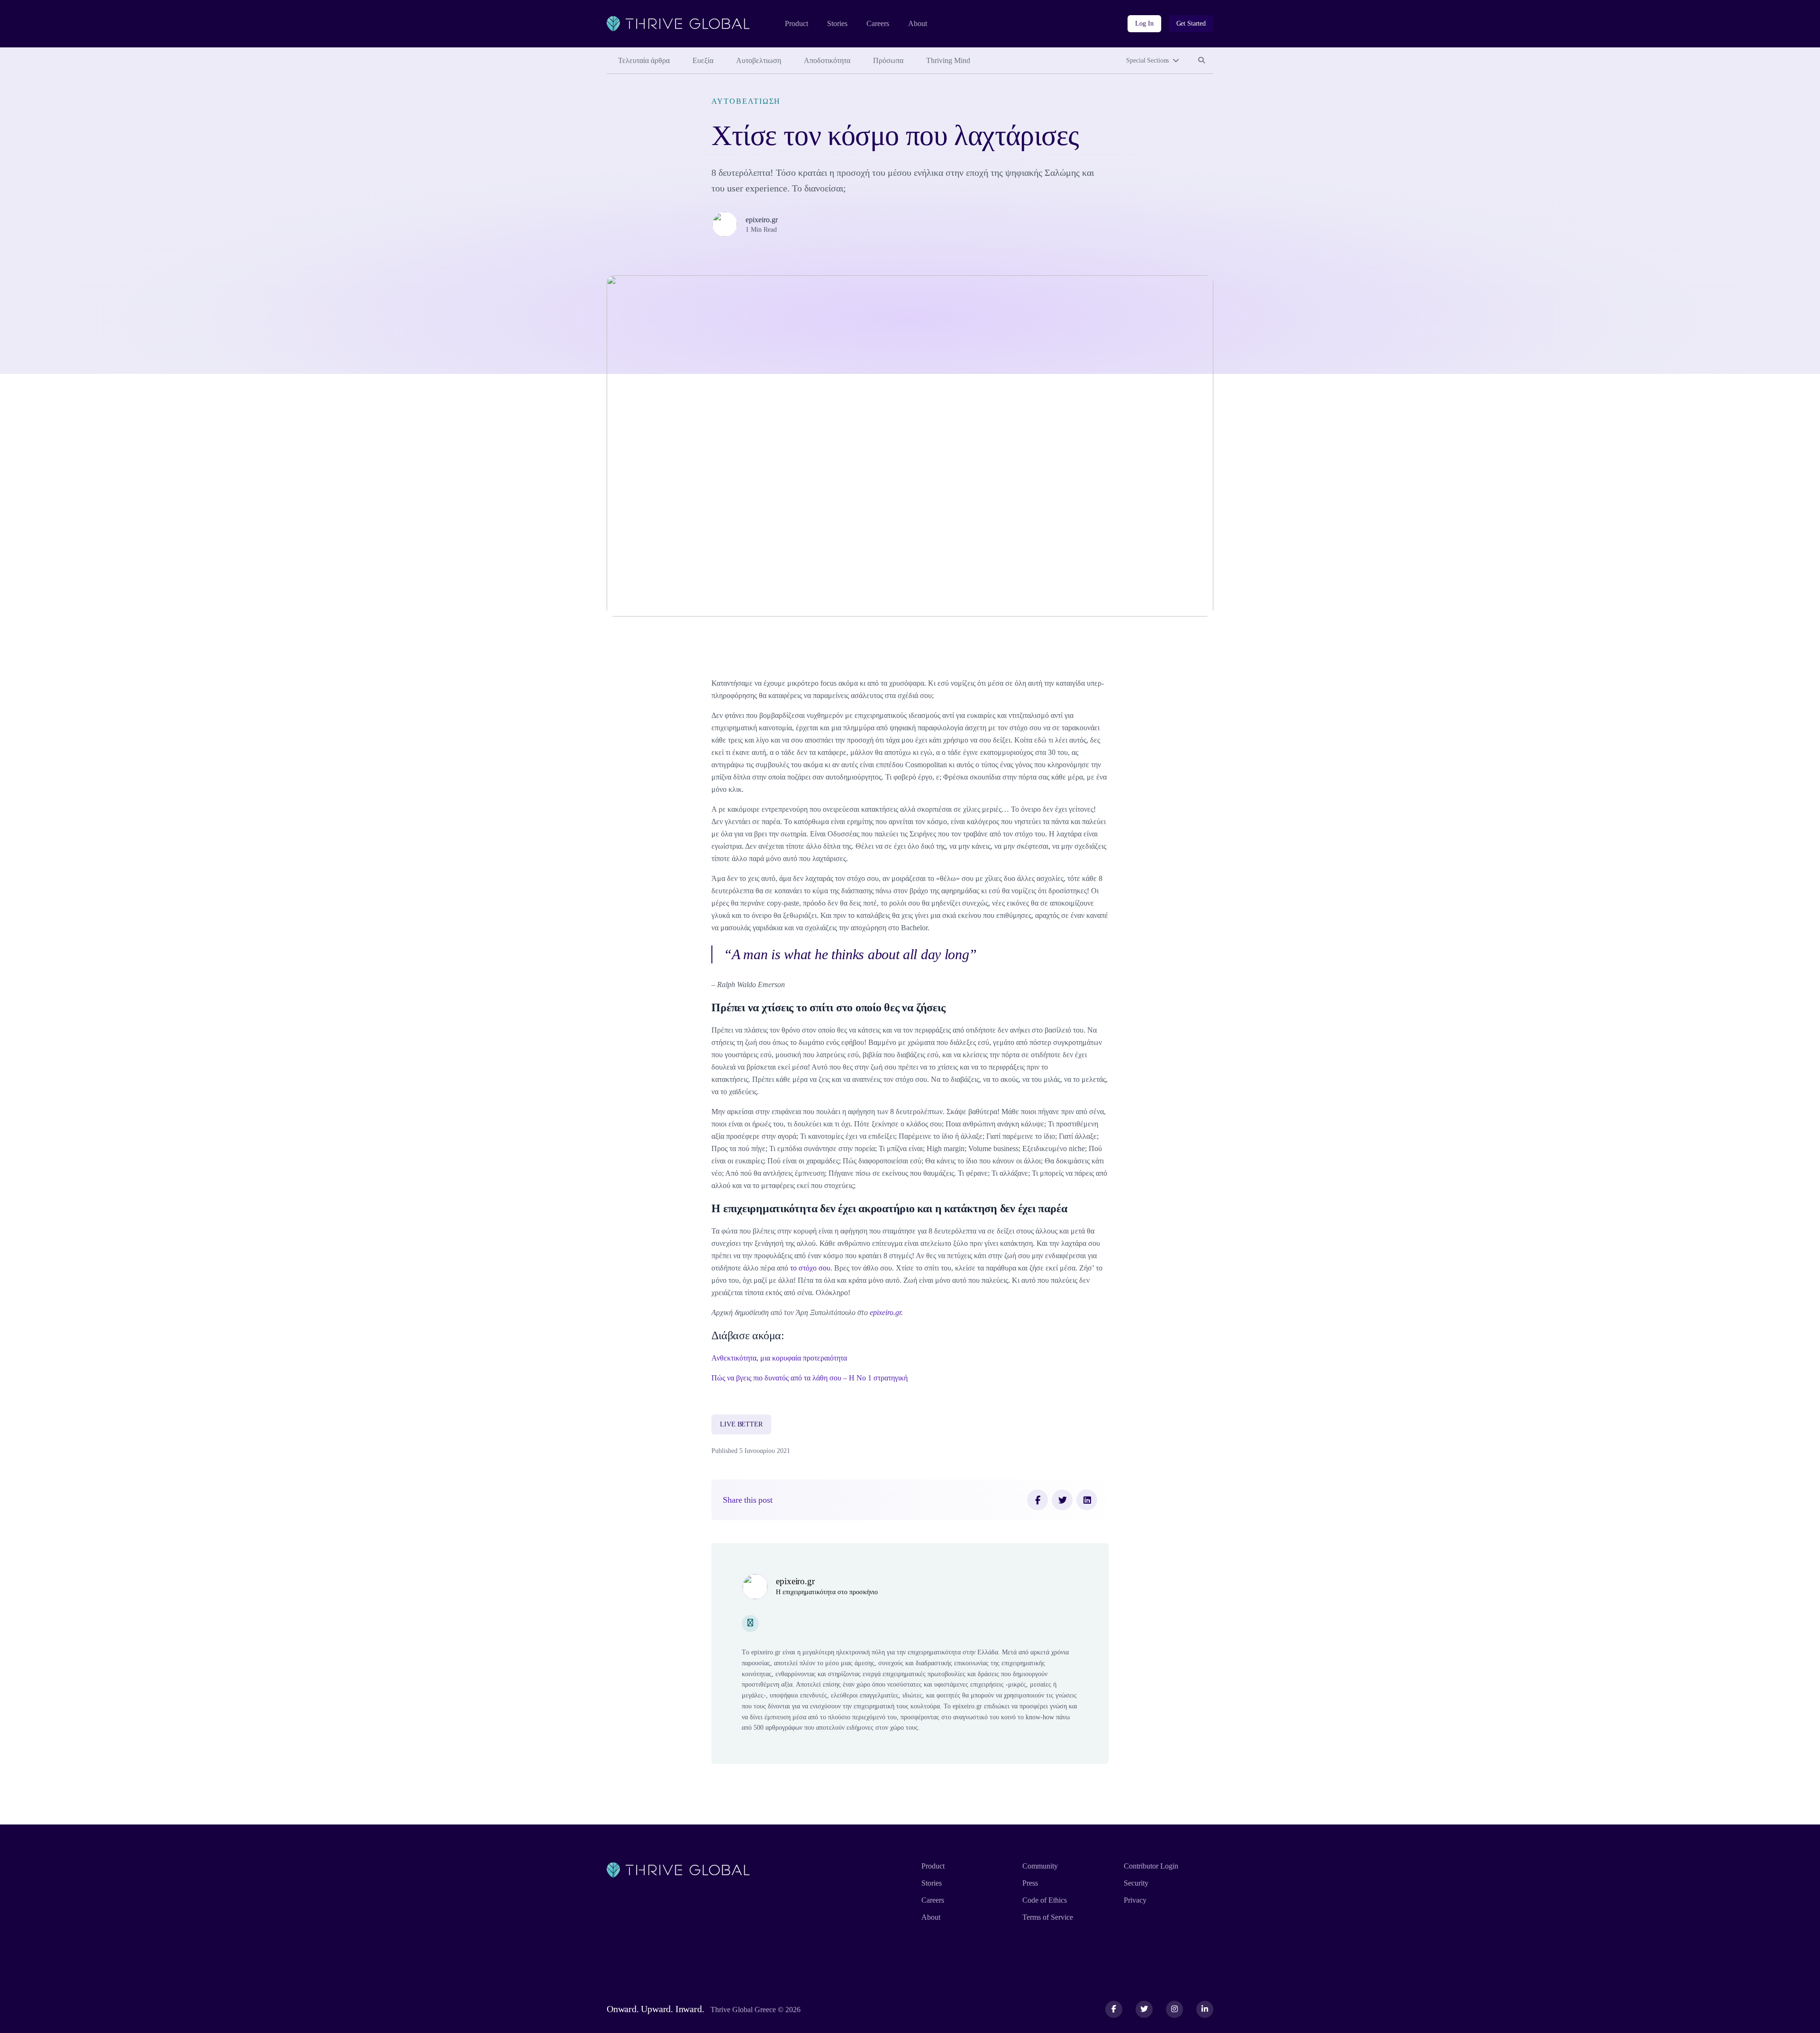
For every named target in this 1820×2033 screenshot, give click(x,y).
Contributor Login (1151, 1866)
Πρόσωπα (888, 60)
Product (796, 23)
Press (1030, 1883)
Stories (837, 23)
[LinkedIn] (1087, 1500)
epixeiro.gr (762, 220)
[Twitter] (1062, 1500)
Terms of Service (1048, 1917)
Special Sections (1147, 60)
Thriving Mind (948, 60)
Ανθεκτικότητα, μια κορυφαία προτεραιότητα (779, 1358)
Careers (878, 23)
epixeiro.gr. (886, 1312)
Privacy (1135, 1900)
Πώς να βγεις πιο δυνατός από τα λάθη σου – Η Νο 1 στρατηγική (810, 1378)
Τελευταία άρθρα (644, 60)
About (918, 23)
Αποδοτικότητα (827, 60)
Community (1040, 1866)
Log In (1144, 23)
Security (1136, 1883)
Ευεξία (703, 60)
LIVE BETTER (741, 1424)
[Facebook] (1037, 1500)
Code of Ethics (1045, 1900)
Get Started (1191, 23)
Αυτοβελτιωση (759, 60)
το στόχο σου (810, 1268)
